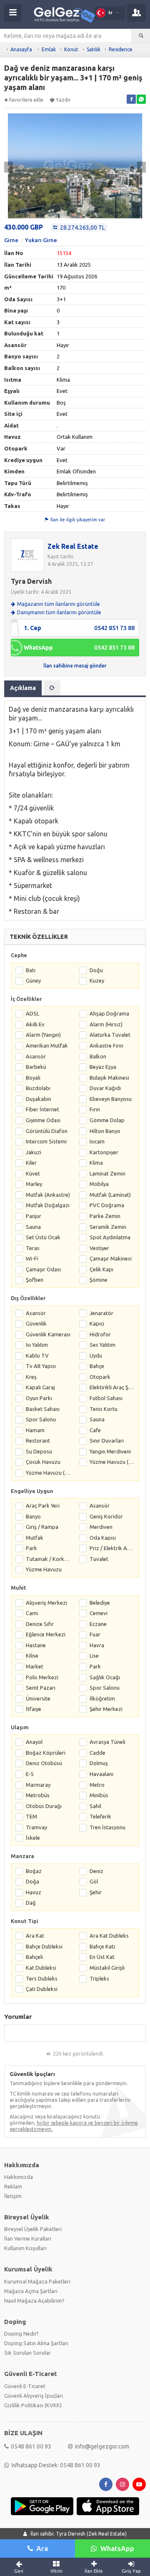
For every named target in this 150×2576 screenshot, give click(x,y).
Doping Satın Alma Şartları (36, 2343)
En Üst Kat (102, 1957)
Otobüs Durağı (44, 1806)
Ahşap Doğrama (109, 1013)
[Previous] (9, 167)
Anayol (34, 1742)
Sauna (33, 1227)
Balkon (98, 1056)
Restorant (38, 1441)
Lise (94, 1656)
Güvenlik (36, 1323)
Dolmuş (99, 1763)
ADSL (32, 1013)
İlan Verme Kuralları (28, 2238)
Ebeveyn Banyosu (111, 1099)
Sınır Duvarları (107, 1441)
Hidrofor (100, 1334)
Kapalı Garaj (40, 1387)
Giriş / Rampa (42, 1527)
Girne (11, 240)
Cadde (97, 1753)
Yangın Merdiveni (110, 1451)
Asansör (36, 1056)
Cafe (95, 1430)
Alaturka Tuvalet (110, 1035)
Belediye (100, 1603)
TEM (31, 1816)
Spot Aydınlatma (110, 1237)
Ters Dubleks (42, 1978)
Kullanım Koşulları (25, 2248)
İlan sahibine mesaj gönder (75, 666)
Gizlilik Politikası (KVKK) (33, 2405)
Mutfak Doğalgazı (48, 1205)
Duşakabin (39, 1099)
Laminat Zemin (107, 1173)
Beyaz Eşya (103, 1067)
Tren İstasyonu (107, 1827)
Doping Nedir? (21, 2333)
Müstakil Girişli (107, 1968)
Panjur (34, 1216)
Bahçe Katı (102, 1946)
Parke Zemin (105, 1216)
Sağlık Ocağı (105, 1677)
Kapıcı (97, 1323)
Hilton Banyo (105, 1131)
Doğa (32, 1881)
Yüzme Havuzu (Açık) (112, 1462)
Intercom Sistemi (46, 1141)
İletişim (13, 2196)
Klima (96, 1163)
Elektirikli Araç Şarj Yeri (112, 1387)
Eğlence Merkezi (46, 1634)
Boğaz (34, 1871)
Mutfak (35, 1538)
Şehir (96, 1892)
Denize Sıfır (40, 1624)
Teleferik (100, 1816)
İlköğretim (102, 1698)
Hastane (36, 1645)
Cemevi (99, 1613)
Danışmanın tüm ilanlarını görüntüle (59, 612)
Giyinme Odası (43, 1120)
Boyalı (33, 1078)
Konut (71, 49)
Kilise (32, 1656)
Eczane (98, 1624)
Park (31, 1548)
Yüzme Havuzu (44, 1569)
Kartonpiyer (104, 1152)
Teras (33, 1248)
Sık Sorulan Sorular (27, 2353)
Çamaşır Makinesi (111, 1258)
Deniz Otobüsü (44, 1763)
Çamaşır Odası (43, 1269)
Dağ (31, 1903)
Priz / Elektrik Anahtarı (112, 1548)
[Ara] (141, 36)
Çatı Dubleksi (42, 1989)
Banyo (33, 1516)
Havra (97, 1645)
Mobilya (99, 1184)
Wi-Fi (32, 1258)
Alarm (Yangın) (43, 1035)
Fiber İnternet (42, 1109)
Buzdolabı (38, 1088)
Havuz (34, 1892)
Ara (42, 2548)
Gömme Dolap (107, 1120)
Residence (121, 49)
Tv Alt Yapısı (41, 1366)
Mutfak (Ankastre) (48, 1195)
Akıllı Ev (35, 1024)
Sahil (95, 1806)
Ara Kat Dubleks (109, 1936)
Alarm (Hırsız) (106, 1024)
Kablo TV (37, 1356)
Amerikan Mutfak (47, 1045)
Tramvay (36, 1827)
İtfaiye (34, 1709)
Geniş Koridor (106, 1516)
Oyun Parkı (39, 1398)
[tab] (52, 688)
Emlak (49, 49)
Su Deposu (39, 1451)
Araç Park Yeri (43, 1506)
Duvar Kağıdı (105, 1088)
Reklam (13, 2186)
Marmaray (38, 1785)
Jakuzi (34, 1152)
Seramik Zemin (108, 1227)
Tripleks (99, 1978)
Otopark (100, 1377)
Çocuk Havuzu (43, 1462)
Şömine (99, 1280)
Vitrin (56, 2571)
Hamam (35, 1430)
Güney (33, 980)
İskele (33, 1838)
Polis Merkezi (42, 1677)
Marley (34, 1184)
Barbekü (36, 1067)
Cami (32, 1613)
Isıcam (97, 1141)
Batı (31, 970)
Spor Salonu (41, 1419)
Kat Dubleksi (41, 1968)
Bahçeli (34, 1957)
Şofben (35, 1280)
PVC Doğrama (107, 1205)
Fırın (95, 1109)
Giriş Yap (131, 2571)
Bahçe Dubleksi (44, 1946)
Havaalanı (101, 1774)
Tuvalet (99, 1559)
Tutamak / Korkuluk (48, 1559)
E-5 (30, 1774)
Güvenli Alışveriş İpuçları (34, 2396)
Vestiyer (99, 1248)
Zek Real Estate (73, 546)
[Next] (141, 167)
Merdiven (101, 1527)
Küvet (33, 1173)
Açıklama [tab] (23, 688)
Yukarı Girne (41, 240)
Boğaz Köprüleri (46, 1753)
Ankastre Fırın (106, 1045)
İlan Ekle (94, 2571)
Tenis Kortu (104, 1409)
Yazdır (63, 100)
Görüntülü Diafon (47, 1131)
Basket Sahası (43, 1409)
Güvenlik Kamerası (48, 1334)
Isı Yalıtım (37, 1345)
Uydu (96, 1356)
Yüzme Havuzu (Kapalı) (48, 1473)
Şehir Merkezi (106, 1709)
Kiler (31, 1163)
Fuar (95, 1634)
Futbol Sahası (106, 1398)
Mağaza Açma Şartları (31, 2291)
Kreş (31, 1377)
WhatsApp (117, 2548)
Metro (97, 1785)
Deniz (96, 1871)
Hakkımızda (19, 2177)
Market (35, 1666)
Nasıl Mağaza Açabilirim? (34, 2301)
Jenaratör (101, 1313)
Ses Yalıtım (102, 1345)
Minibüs (99, 1795)
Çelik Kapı (101, 1269)
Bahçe (97, 1366)
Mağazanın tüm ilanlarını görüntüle (59, 604)
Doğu (96, 970)
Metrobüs (38, 1795)
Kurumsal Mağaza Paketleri (37, 2281)
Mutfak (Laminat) (110, 1195)
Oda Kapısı (103, 1538)
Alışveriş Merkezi (46, 1603)
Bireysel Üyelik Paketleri (33, 2229)
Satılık (94, 49)
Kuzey (97, 980)
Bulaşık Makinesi (109, 1078)
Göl (94, 1881)
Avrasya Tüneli (107, 1742)
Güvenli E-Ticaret (25, 2386)
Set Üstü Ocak (43, 1237)
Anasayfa (21, 49)
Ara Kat (35, 1936)
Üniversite (38, 1698)
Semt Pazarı (41, 1688)
